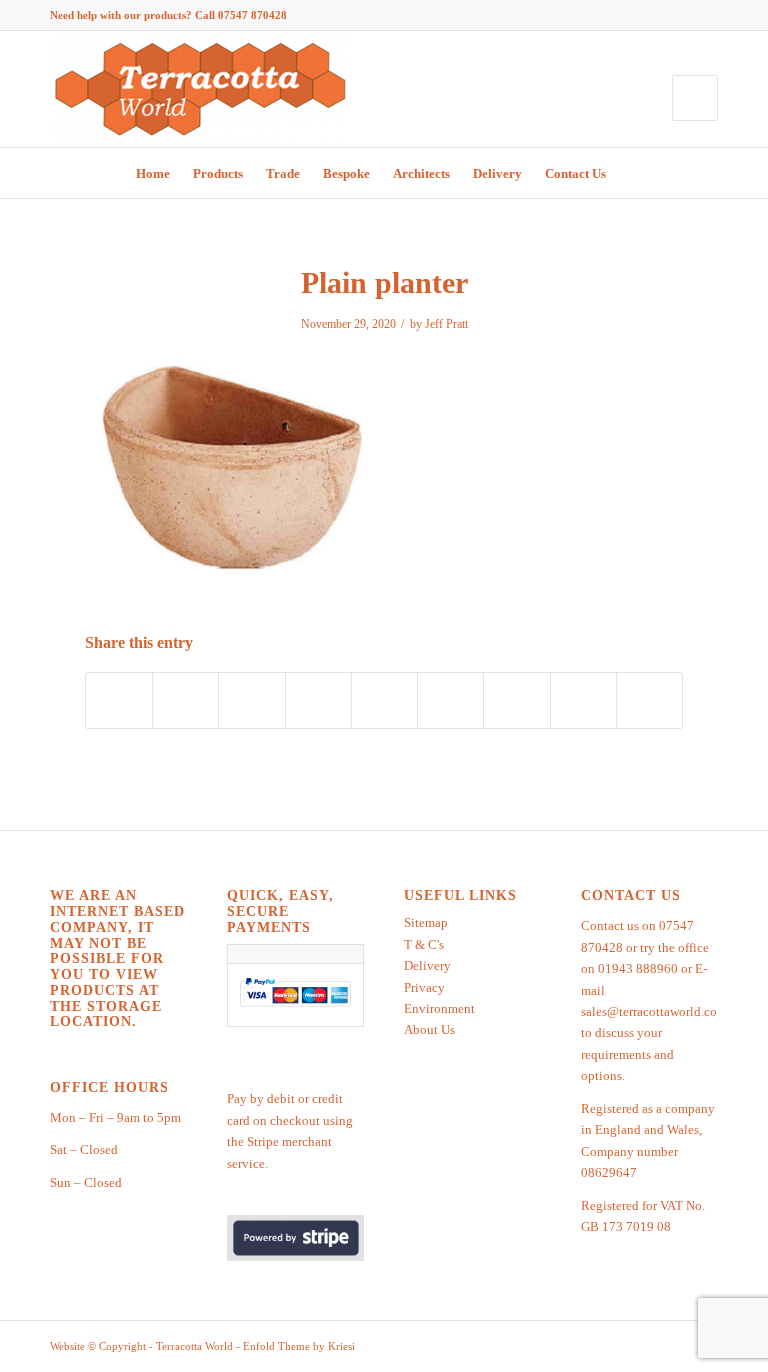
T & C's (424, 944)
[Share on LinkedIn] (384, 700)
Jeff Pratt (446, 324)
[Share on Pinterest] (318, 700)
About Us (429, 1029)
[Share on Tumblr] (450, 700)
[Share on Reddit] (583, 700)
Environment (439, 1008)
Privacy (424, 987)
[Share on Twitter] (185, 700)
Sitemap (426, 922)
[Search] (630, 173)
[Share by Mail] (649, 700)
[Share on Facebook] (119, 700)
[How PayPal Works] (295, 1006)
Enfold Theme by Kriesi (299, 1346)
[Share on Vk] (516, 700)
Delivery (427, 965)
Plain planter (384, 282)
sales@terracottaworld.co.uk (657, 1011)
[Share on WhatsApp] (251, 700)
